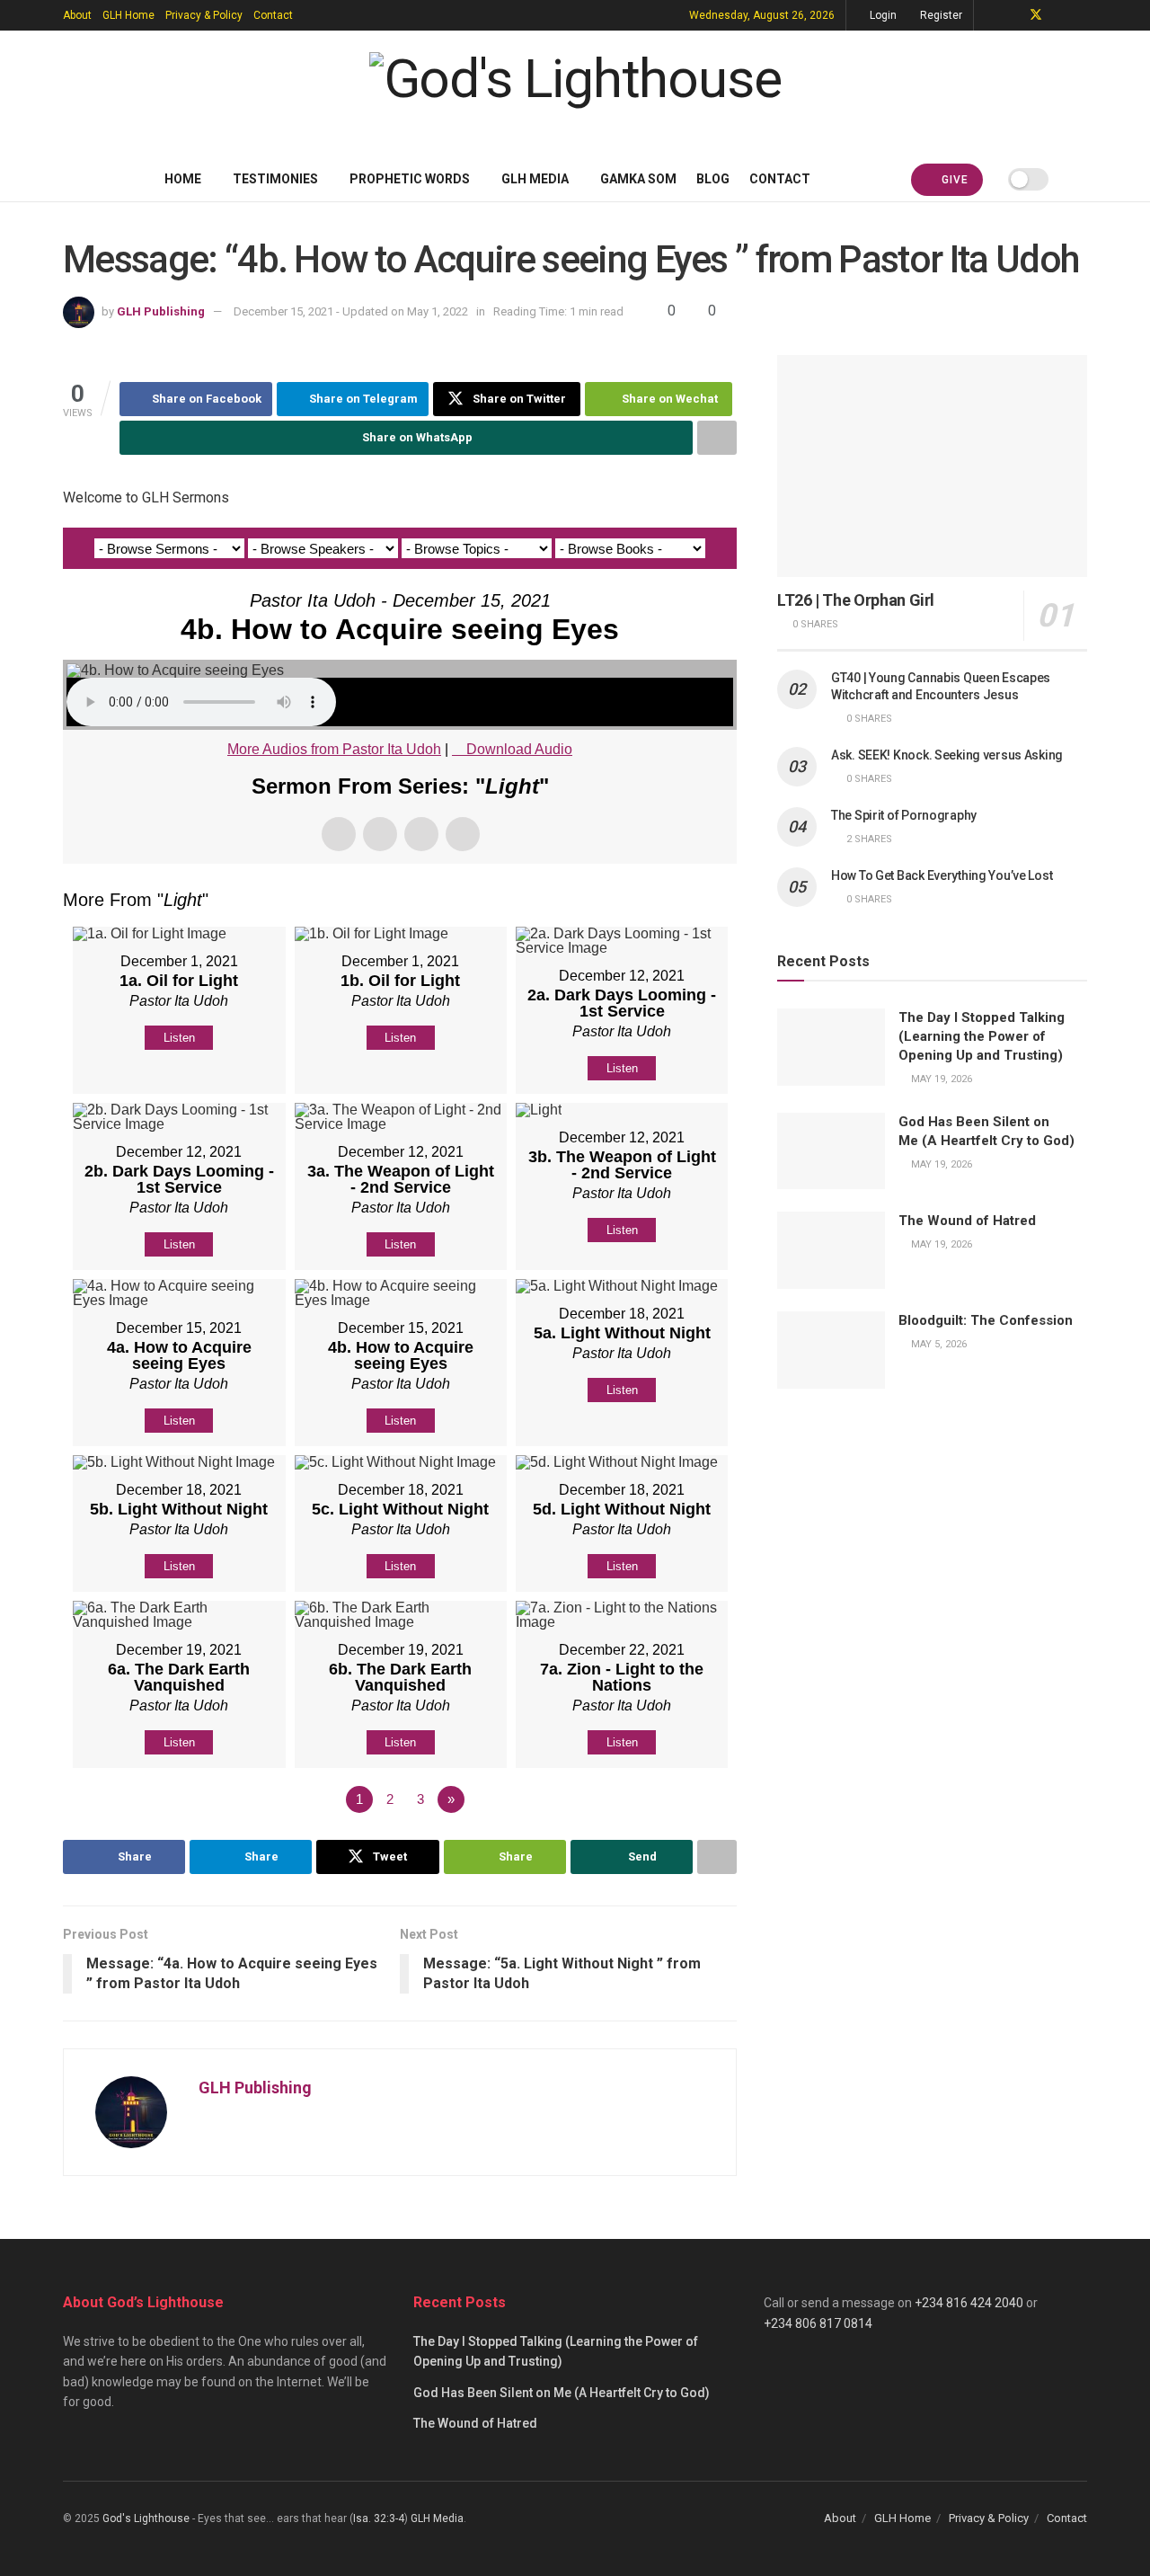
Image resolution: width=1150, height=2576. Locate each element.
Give (953, 180)
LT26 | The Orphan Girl (856, 600)
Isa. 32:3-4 (379, 2518)
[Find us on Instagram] (1082, 15)
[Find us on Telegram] (990, 15)
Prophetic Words (410, 179)
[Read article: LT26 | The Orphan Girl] (932, 466)
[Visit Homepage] (575, 93)
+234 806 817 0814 (818, 2323)
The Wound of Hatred (967, 1221)
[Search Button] (1080, 179)
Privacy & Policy (204, 15)
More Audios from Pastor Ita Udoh (334, 749)
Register (940, 15)
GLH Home (128, 15)
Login (882, 15)
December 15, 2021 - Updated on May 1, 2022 (351, 311)
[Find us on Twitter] (1036, 15)
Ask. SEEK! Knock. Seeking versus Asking (947, 755)
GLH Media (535, 179)
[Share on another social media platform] (717, 438)
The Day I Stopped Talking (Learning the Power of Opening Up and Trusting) (982, 1036)
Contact (273, 15)
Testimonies (275, 179)
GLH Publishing (161, 311)
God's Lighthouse (146, 2518)
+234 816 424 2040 (969, 2303)
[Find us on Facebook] (1012, 15)
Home (183, 179)
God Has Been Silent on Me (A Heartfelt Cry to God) (562, 2393)
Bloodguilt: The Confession (986, 1320)
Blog (713, 179)
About (77, 15)
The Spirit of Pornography (904, 815)
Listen (179, 1038)
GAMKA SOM (638, 179)
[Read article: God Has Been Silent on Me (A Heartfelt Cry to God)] (831, 1151)
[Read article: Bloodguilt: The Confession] (831, 1350)
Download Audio (519, 749)
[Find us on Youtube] (1060, 15)
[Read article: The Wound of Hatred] (831, 1250)
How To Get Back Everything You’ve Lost (942, 875)
